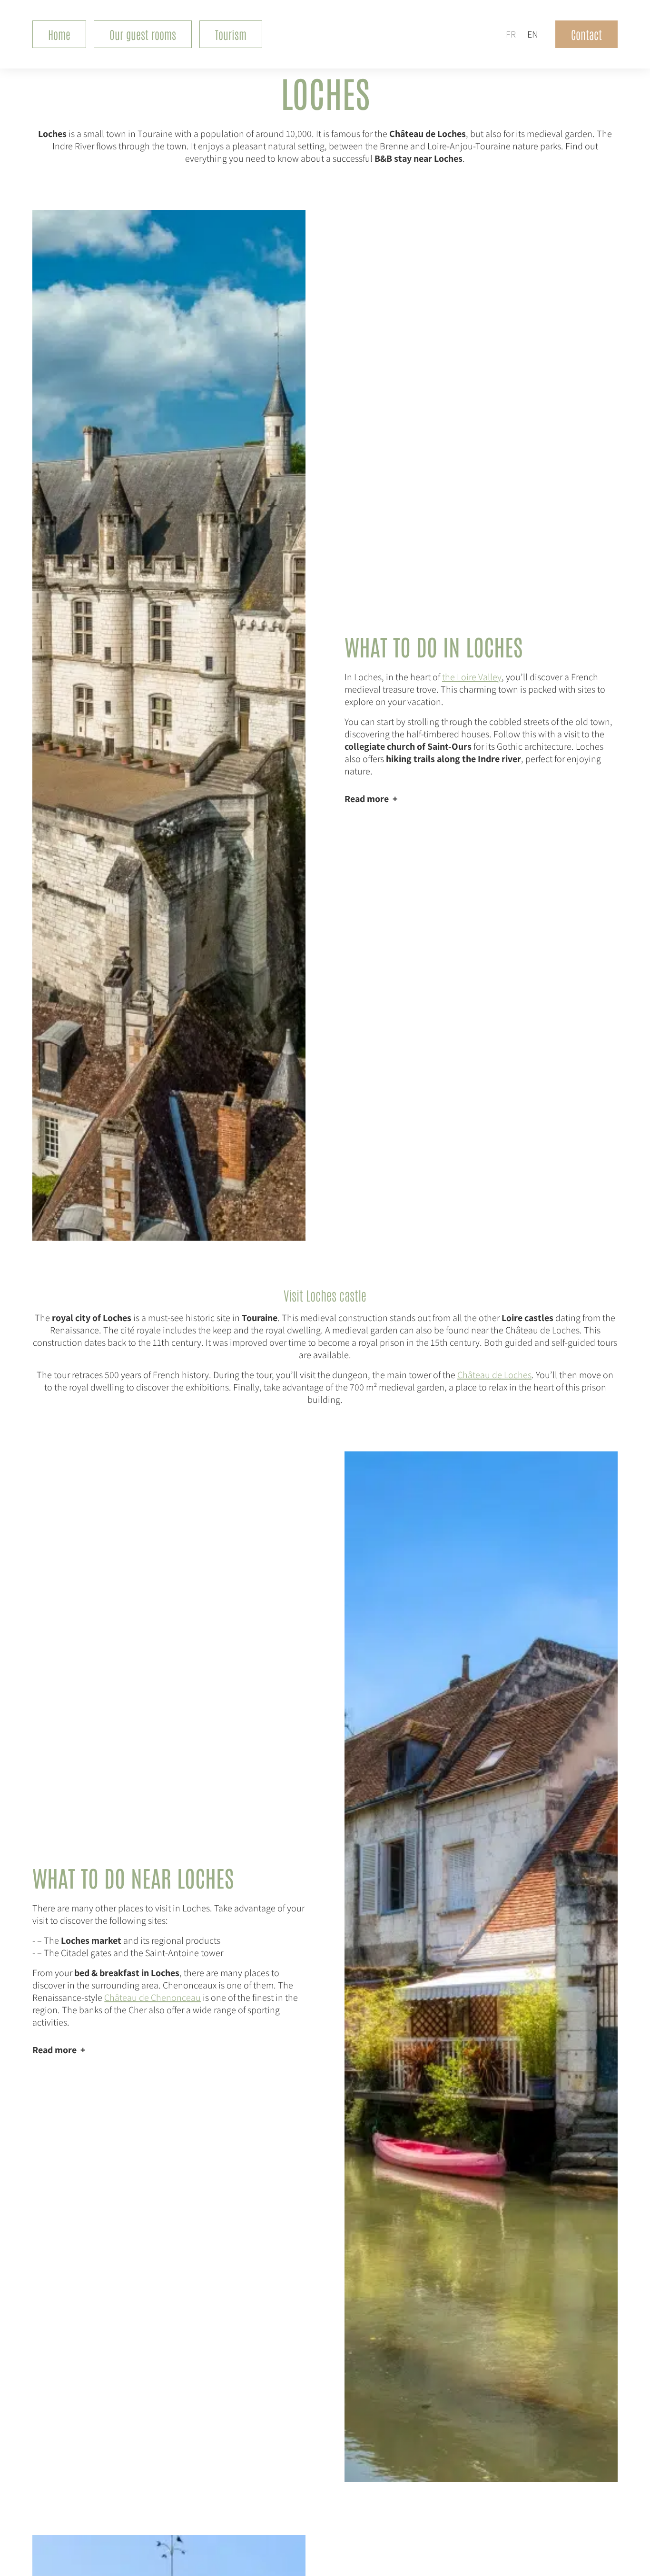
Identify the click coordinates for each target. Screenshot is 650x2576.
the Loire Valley (472, 677)
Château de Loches (494, 1375)
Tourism (231, 34)
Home (59, 34)
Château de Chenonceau (153, 1998)
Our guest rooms (143, 34)
